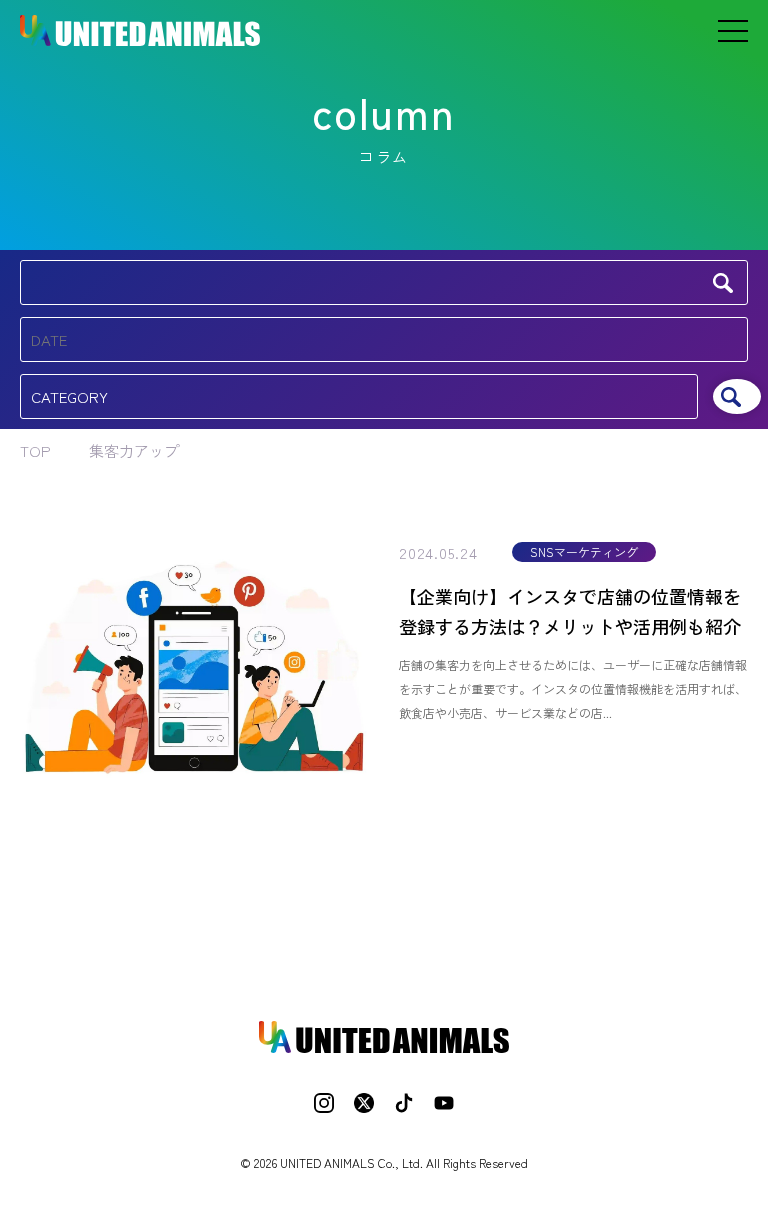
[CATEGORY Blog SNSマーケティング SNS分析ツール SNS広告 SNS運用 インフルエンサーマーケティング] (359, 396)
